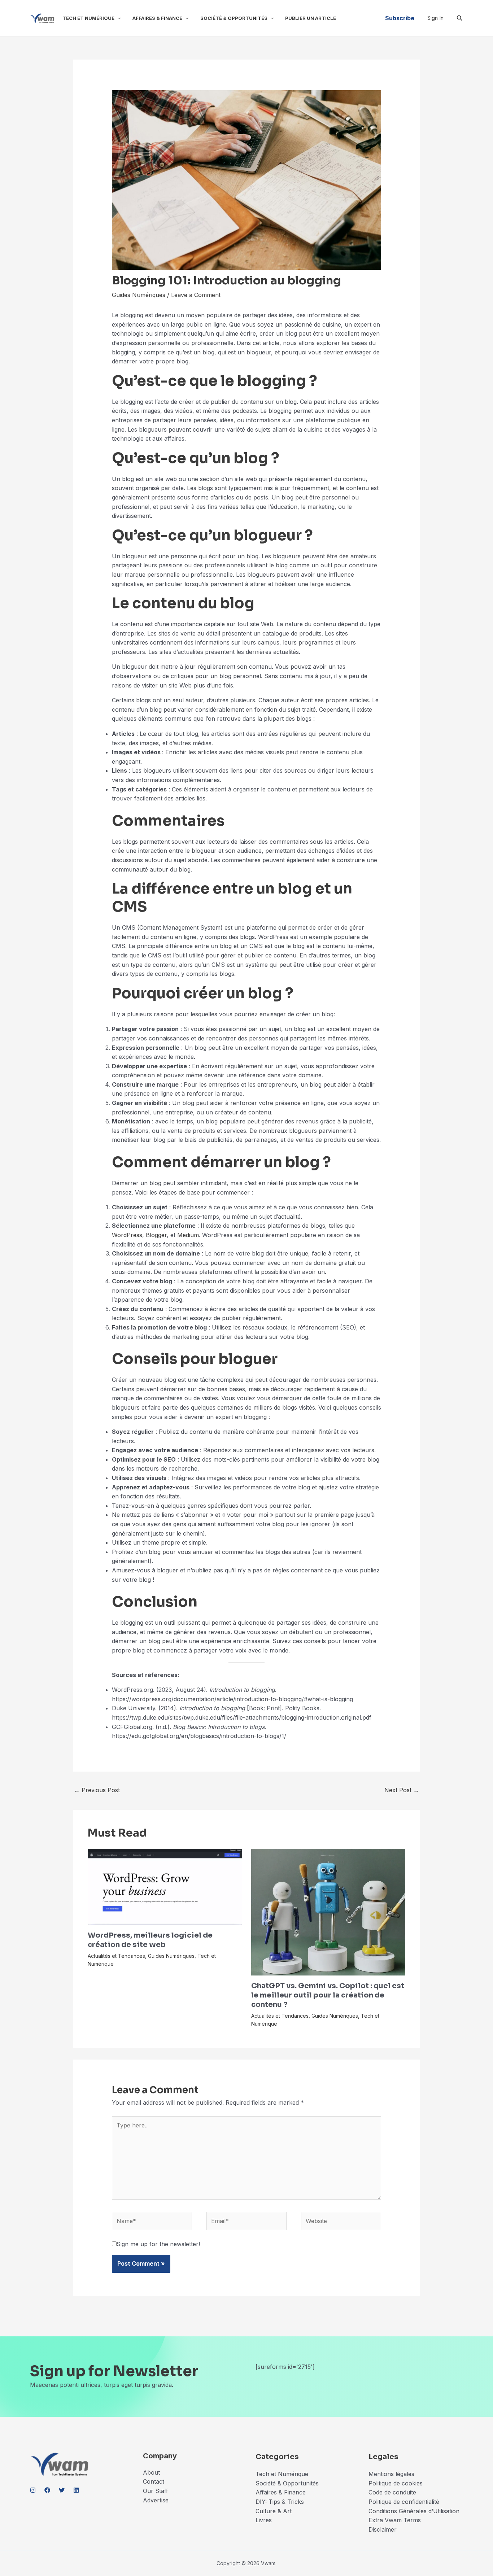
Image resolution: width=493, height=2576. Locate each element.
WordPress (127, 1235)
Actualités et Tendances (116, 1956)
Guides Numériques (139, 295)
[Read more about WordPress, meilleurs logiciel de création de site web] (165, 1886)
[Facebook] (47, 2490)
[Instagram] (33, 2490)
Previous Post (97, 1790)
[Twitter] (62, 2490)
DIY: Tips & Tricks (280, 2502)
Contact (154, 2481)
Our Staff (156, 2491)
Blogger (156, 1235)
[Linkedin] (76, 2490)
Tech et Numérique (88, 18)
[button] (118, 18)
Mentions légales (391, 2474)
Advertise (156, 2500)
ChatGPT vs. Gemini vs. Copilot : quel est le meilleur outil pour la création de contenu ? (328, 1995)
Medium (188, 1235)
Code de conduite (392, 2492)
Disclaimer (383, 2529)
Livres (264, 2520)
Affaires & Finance (157, 18)
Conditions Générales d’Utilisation (414, 2511)
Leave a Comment (196, 295)
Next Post (402, 1790)
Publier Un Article (311, 18)
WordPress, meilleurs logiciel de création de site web (150, 1940)
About (151, 2472)
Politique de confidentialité (404, 2502)
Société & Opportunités (234, 18)
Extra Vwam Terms (395, 2520)
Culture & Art (274, 2511)
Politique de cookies (396, 2483)
